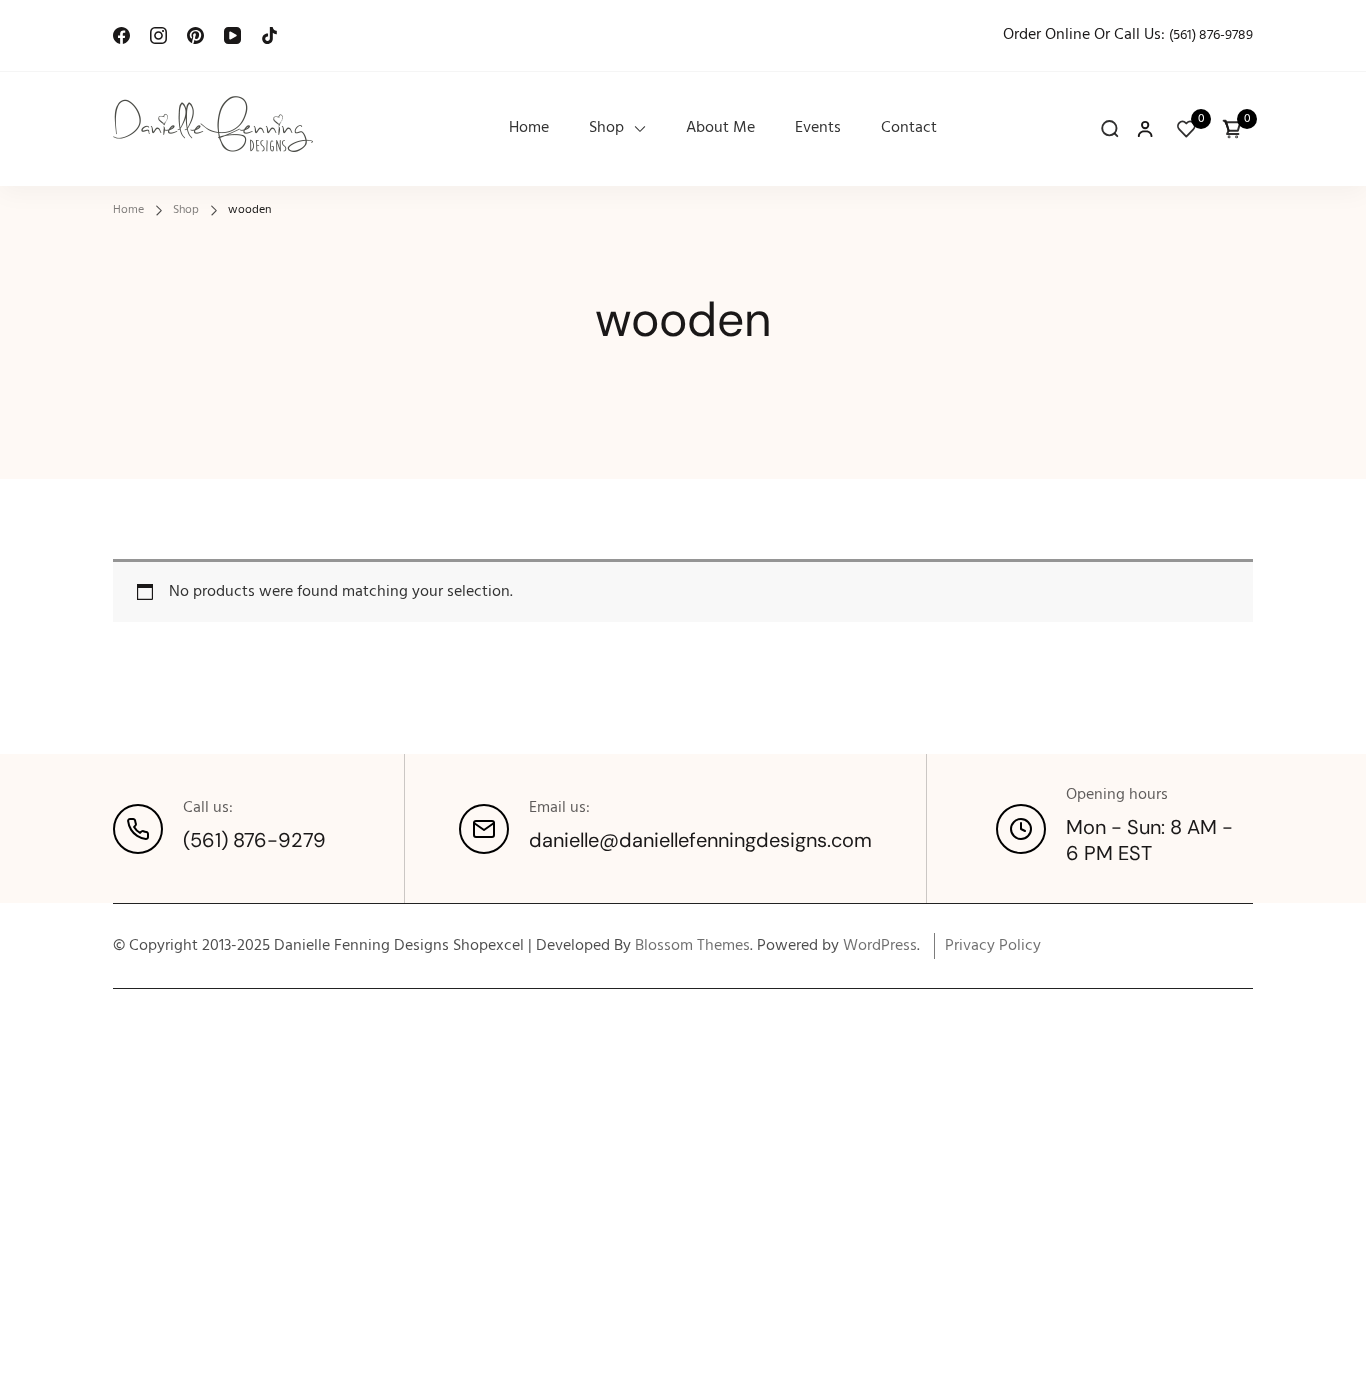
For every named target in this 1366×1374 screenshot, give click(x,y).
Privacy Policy (993, 946)
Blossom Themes (692, 946)
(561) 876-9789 (1211, 35)
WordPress (880, 946)
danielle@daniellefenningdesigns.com (700, 840)
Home (529, 128)
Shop (606, 128)
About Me (720, 128)
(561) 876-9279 (254, 840)
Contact (909, 128)
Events (818, 128)
